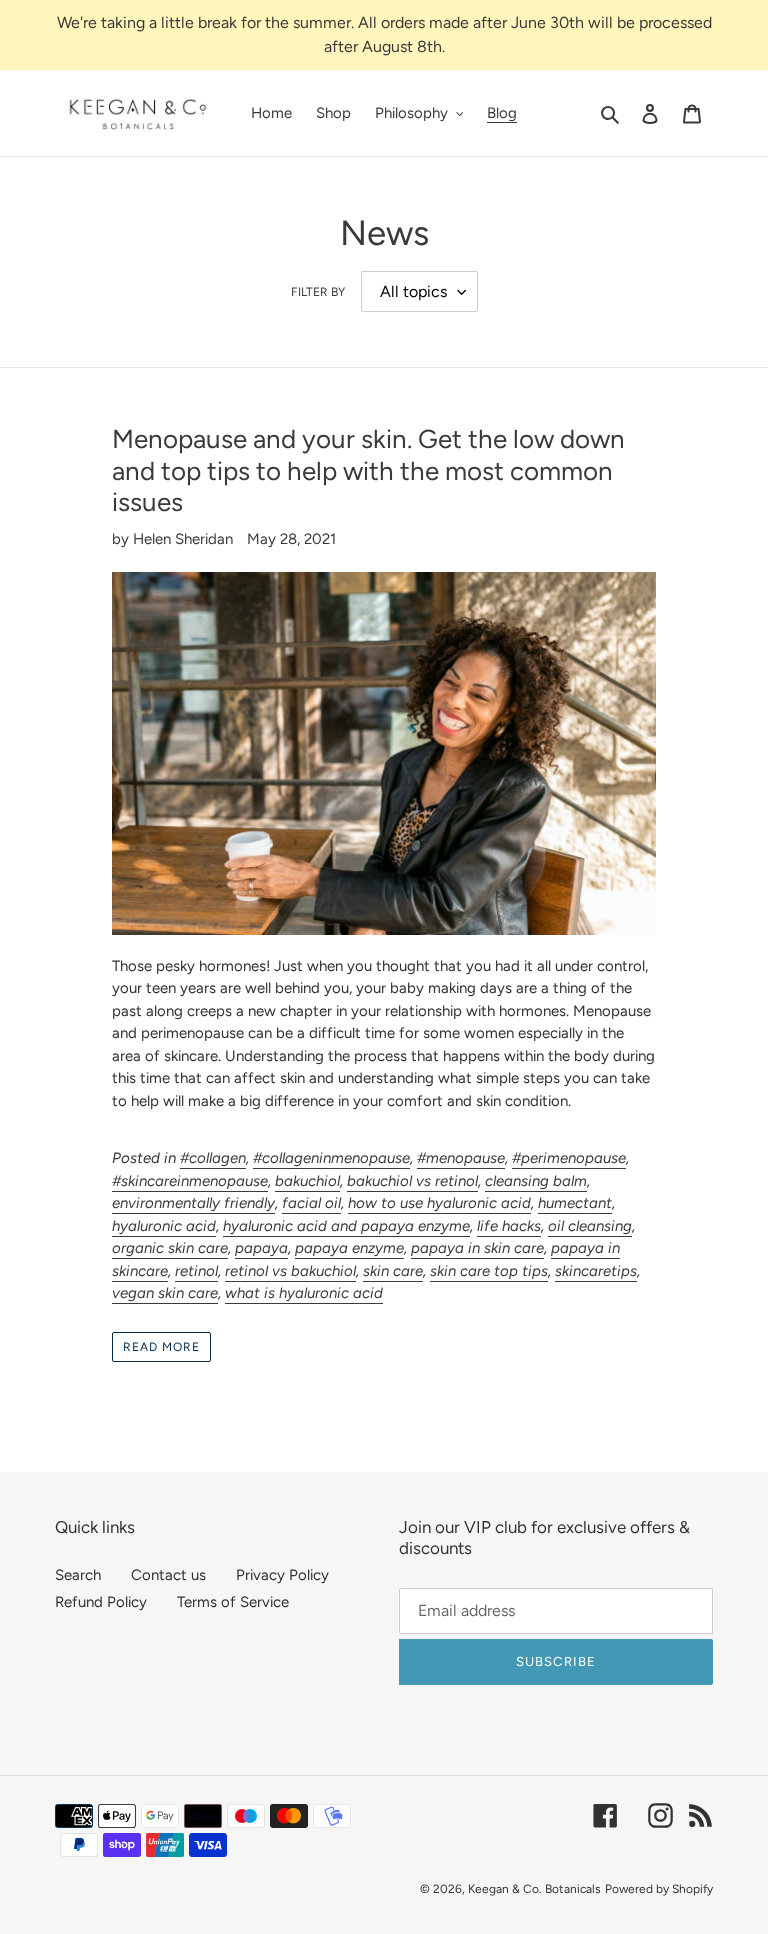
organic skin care (170, 1248)
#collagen (213, 1158)
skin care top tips (489, 1271)
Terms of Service (233, 1602)
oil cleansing (590, 1226)
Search (78, 1575)
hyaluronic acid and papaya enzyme (346, 1226)
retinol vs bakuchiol (290, 1271)
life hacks (509, 1226)
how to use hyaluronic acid (439, 1203)
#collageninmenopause (331, 1158)
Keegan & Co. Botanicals (534, 1889)
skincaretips (596, 1271)
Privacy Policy (282, 1575)
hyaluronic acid (164, 1226)
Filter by (318, 292)
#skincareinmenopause (190, 1181)
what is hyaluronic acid (304, 1293)
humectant (575, 1203)
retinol (196, 1271)
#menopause (461, 1158)
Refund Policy (101, 1602)
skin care (393, 1271)
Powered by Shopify (659, 1889)
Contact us (168, 1575)
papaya (261, 1248)
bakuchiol (307, 1181)
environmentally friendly (193, 1203)
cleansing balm (536, 1181)
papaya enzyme (349, 1248)
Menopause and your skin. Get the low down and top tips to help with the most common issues (368, 469)
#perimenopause (569, 1158)
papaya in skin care (477, 1248)
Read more (161, 1347)
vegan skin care (165, 1293)
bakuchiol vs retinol (412, 1181)
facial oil (311, 1203)
